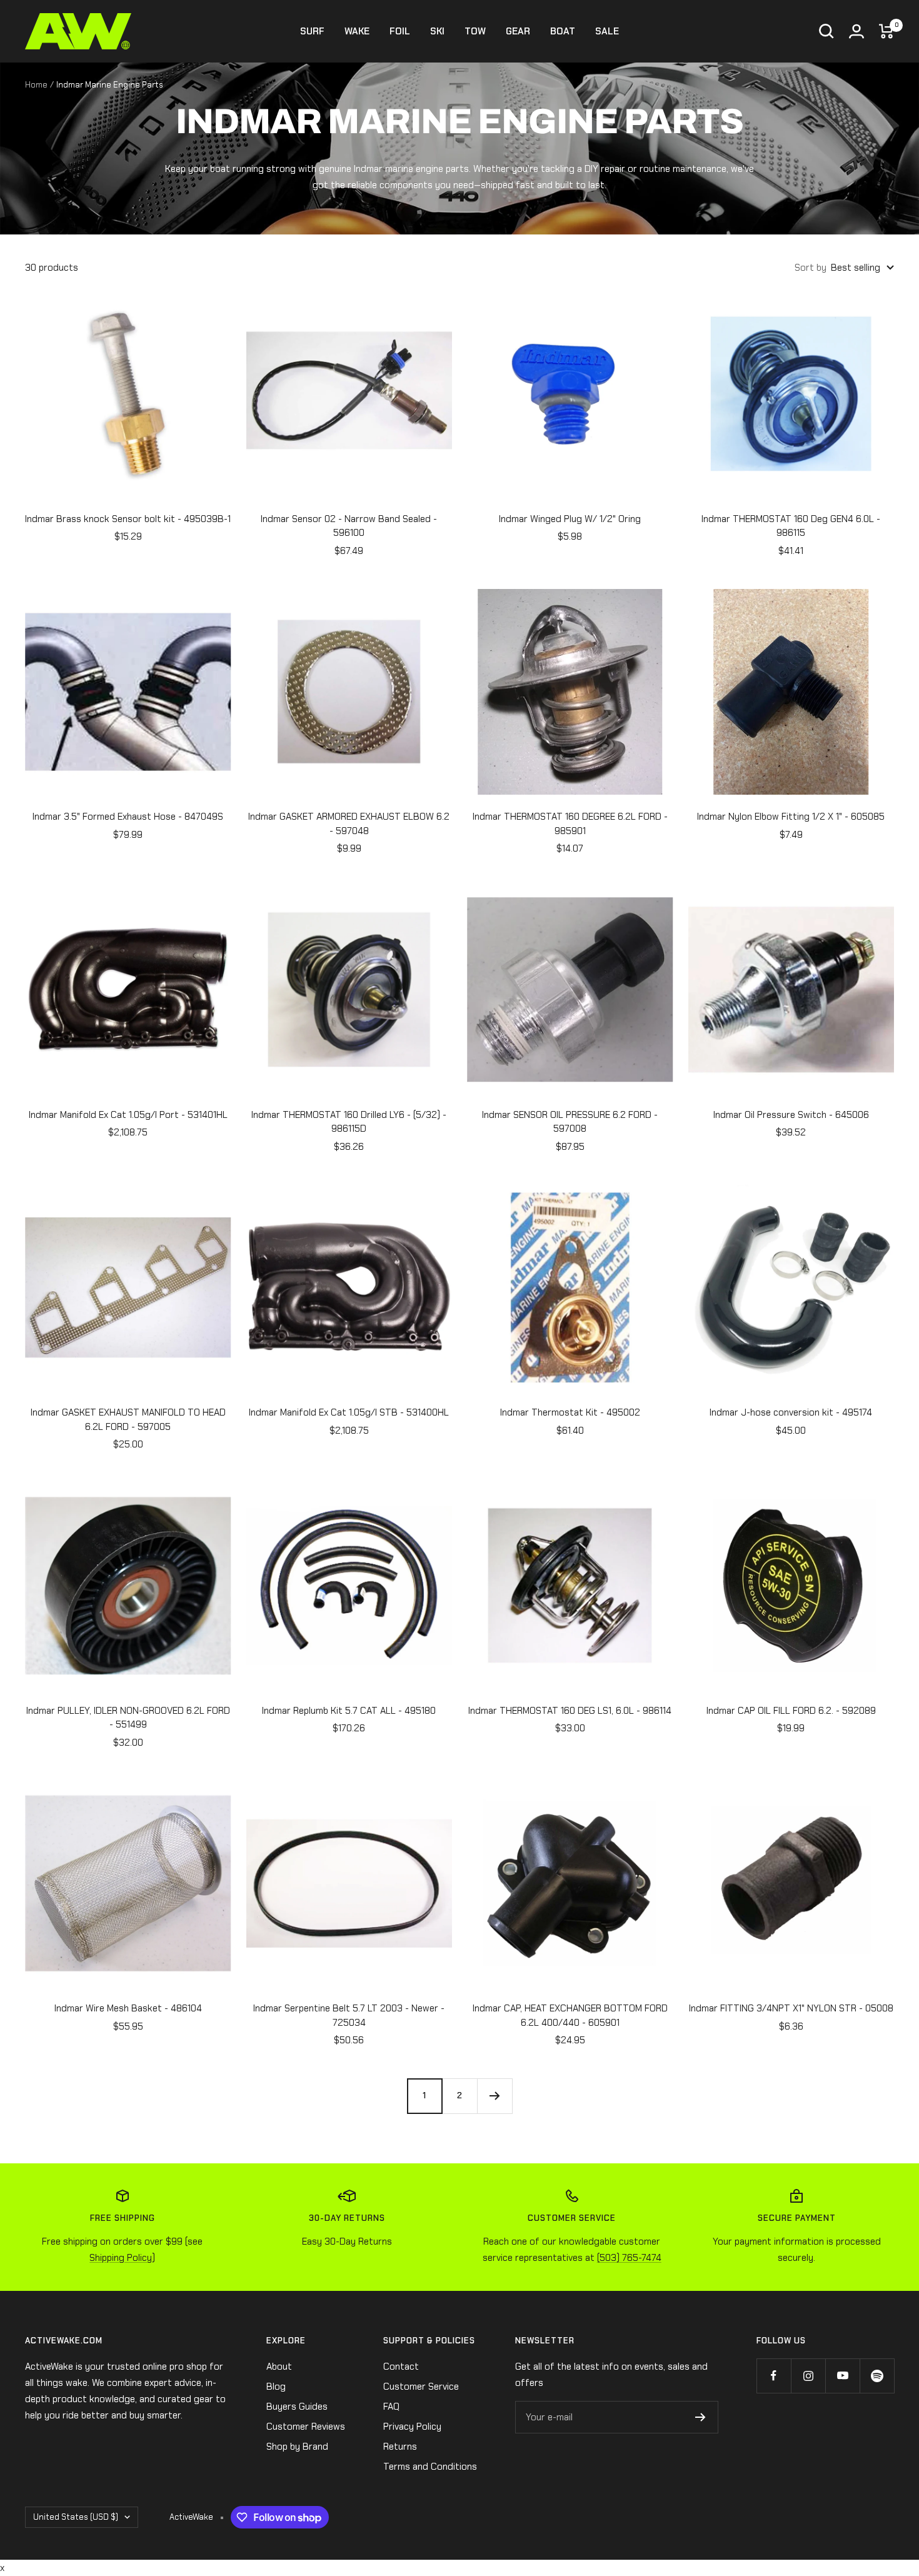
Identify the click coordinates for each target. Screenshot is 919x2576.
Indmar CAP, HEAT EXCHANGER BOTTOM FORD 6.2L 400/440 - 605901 (570, 2015)
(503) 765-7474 (629, 2258)
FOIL (400, 31)
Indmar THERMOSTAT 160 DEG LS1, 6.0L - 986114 (570, 1711)
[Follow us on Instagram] (808, 2376)
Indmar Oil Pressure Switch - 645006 (791, 1115)
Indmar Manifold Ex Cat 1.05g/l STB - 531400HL (349, 1412)
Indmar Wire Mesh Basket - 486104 (128, 2008)
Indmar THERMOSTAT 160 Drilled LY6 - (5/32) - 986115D (349, 1122)
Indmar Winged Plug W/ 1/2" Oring (570, 519)
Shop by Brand (297, 2447)
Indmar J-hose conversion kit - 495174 (791, 1412)
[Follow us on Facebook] (774, 2376)
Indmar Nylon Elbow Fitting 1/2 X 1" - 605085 (791, 817)
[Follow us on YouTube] (842, 2376)
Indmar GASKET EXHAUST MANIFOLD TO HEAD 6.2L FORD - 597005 (128, 1420)
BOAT (563, 31)
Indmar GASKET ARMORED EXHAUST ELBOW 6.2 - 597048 (349, 824)
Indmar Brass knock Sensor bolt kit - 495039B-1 (128, 519)
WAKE (357, 31)
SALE (607, 31)
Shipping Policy (121, 2258)
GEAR (518, 31)
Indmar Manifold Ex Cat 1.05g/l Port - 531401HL (128, 1115)
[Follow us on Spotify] (877, 2376)
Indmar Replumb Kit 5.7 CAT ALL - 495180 (349, 1711)
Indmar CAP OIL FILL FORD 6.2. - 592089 (791, 1711)
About (279, 2367)
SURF (312, 31)
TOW (475, 31)
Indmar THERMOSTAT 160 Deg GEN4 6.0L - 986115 (791, 526)
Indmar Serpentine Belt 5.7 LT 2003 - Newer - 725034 (349, 2015)
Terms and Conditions (430, 2467)
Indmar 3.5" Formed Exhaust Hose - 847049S (128, 817)
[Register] (701, 2417)
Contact (401, 2367)
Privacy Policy (412, 2427)
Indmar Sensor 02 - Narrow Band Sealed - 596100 (349, 526)
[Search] (826, 31)
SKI (437, 31)
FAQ (391, 2407)
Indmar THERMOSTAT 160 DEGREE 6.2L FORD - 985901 (570, 824)
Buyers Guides (297, 2407)
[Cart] (886, 31)
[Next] (495, 2096)
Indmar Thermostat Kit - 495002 (570, 1412)
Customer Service (421, 2387)
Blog (276, 2387)
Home (36, 85)
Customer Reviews (306, 2427)
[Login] (856, 31)
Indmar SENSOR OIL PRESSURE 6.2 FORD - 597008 (570, 1122)
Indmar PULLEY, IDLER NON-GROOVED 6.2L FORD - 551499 (128, 1718)
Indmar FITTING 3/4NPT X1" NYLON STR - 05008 (791, 2008)
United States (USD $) (76, 2517)
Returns (400, 2447)
